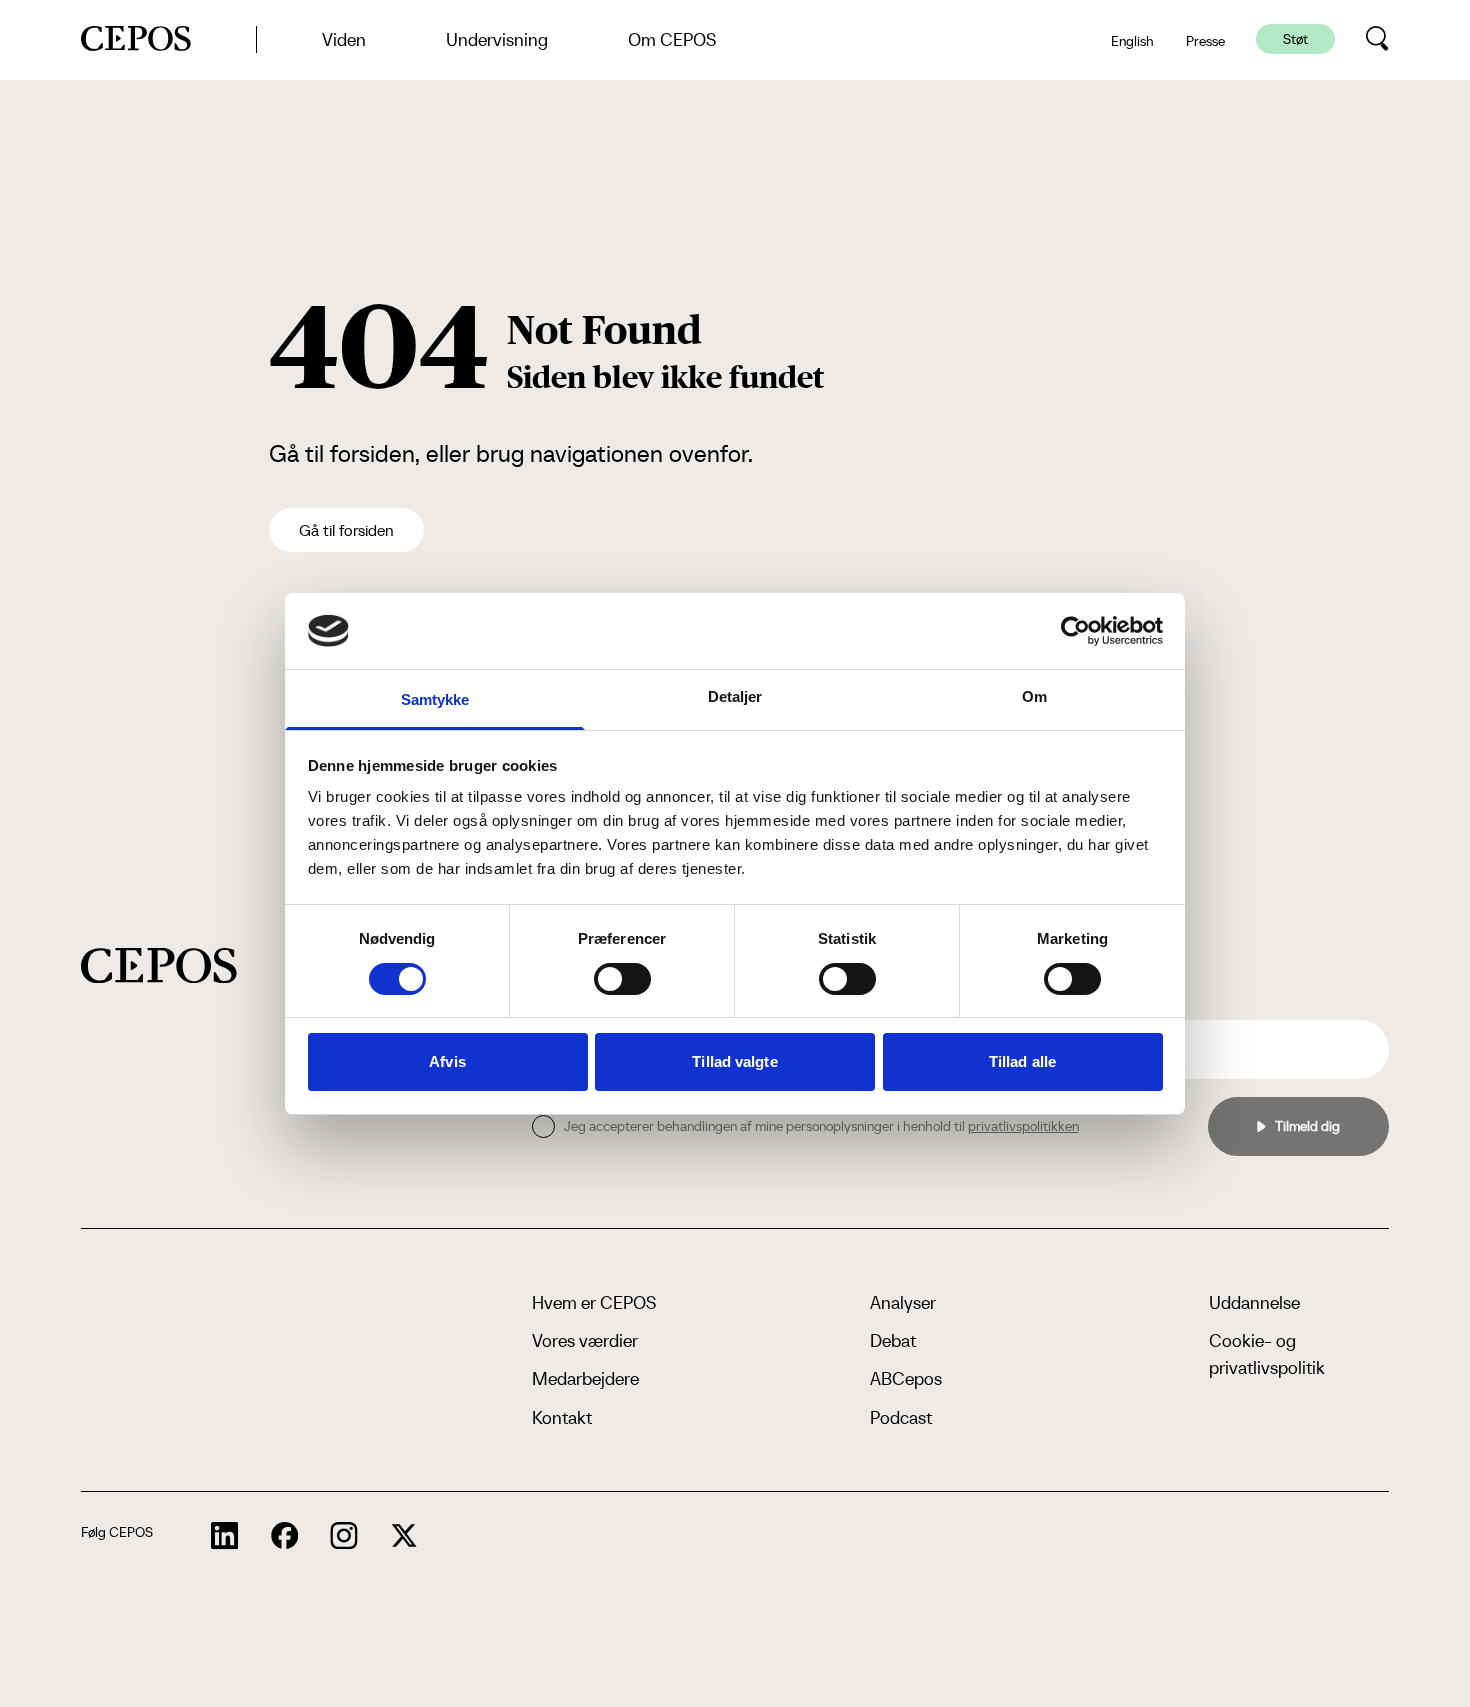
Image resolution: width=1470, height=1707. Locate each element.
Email (1154, 1004)
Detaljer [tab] (735, 696)
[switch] (622, 979)
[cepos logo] (159, 965)
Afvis (447, 1061)
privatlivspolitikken (1023, 1126)
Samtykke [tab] (435, 699)
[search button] (1377, 39)
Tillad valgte (734, 1061)
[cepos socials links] (225, 1536)
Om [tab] (1034, 696)
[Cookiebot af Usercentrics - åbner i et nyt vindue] (1075, 631)
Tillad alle (1022, 1061)
